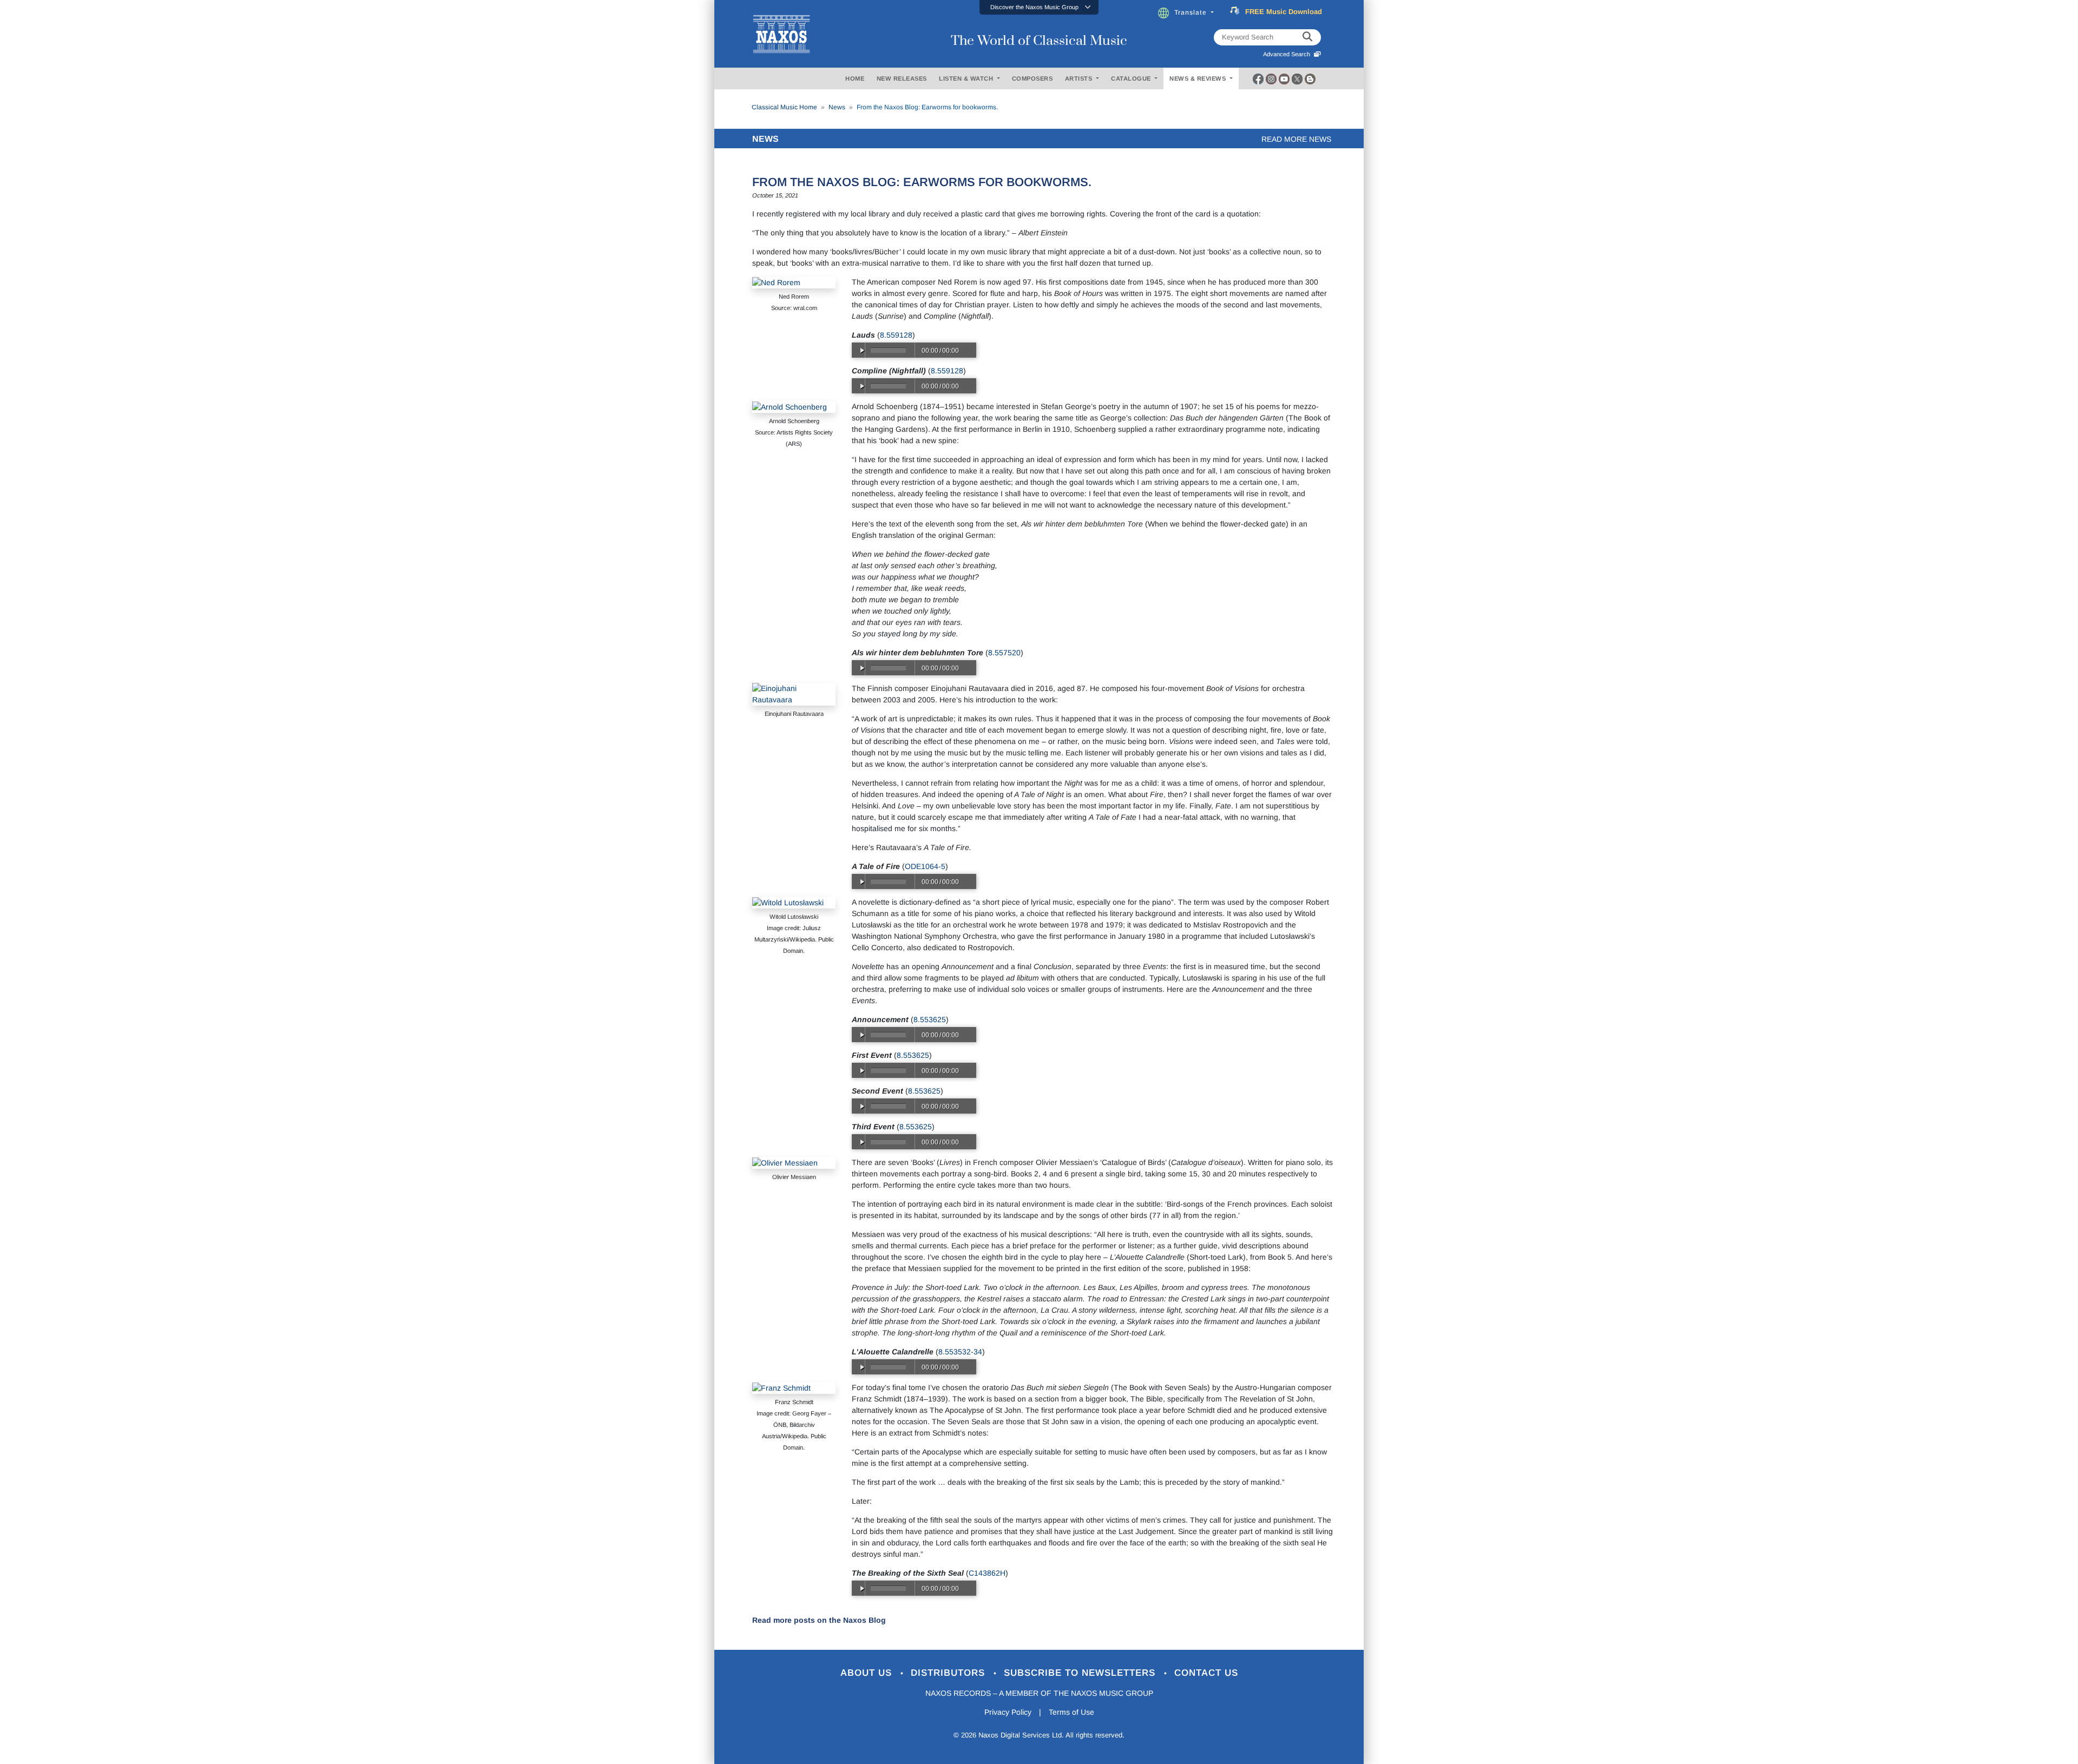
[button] (1039, 7)
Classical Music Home (784, 107)
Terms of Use (1071, 1712)
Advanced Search (1288, 54)
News (837, 107)
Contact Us (1206, 1673)
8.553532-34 (960, 1352)
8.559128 (896, 335)
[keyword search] (1307, 37)
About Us (868, 1673)
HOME (855, 78)
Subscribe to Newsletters (1081, 1673)
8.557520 (1004, 653)
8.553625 (930, 1019)
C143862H (987, 1573)
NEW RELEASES (902, 78)
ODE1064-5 (925, 866)
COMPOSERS (1033, 78)
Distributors (949, 1673)
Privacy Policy (1008, 1712)
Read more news (1296, 139)
